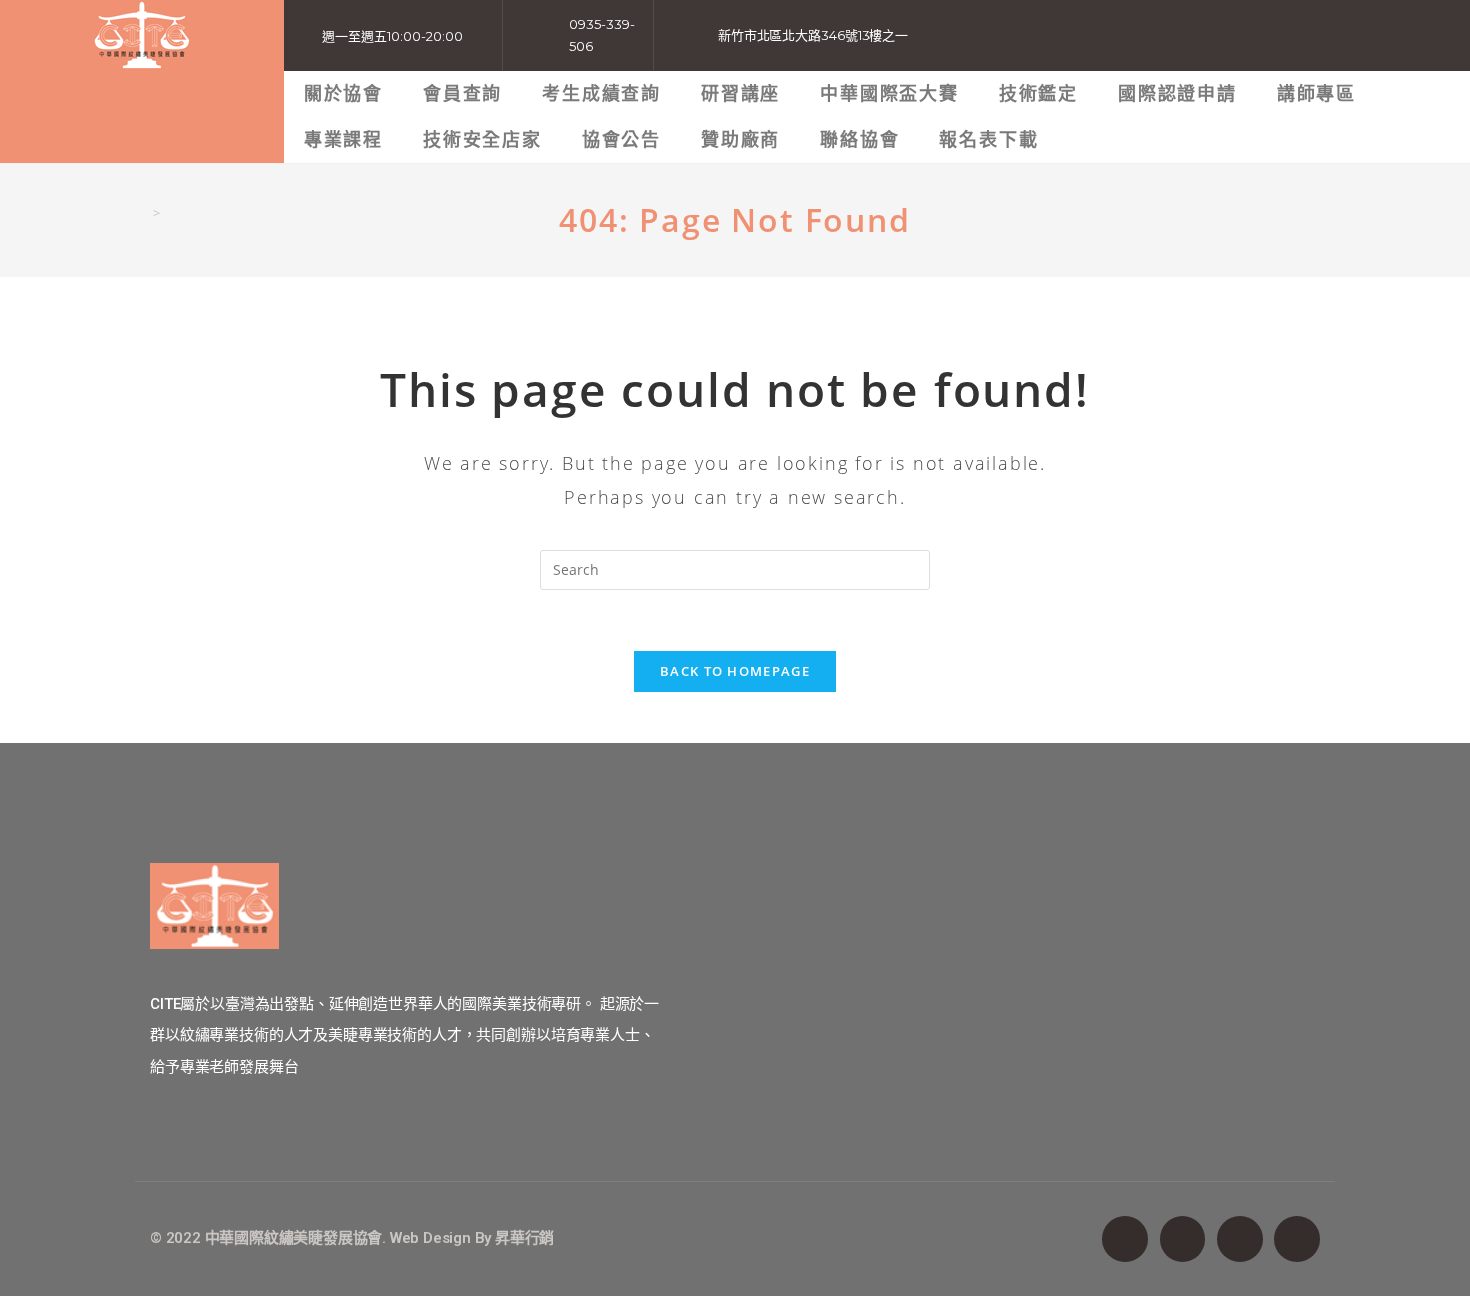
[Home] (141, 213)
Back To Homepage (735, 671)
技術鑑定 (1038, 93)
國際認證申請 (1177, 93)
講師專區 (1316, 93)
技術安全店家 (482, 139)
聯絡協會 (859, 139)
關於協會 (343, 93)
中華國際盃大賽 (889, 93)
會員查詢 (462, 93)
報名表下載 (988, 139)
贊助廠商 (740, 139)
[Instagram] (1240, 1239)
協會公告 (621, 139)
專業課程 (343, 139)
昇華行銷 (524, 1238)
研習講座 (740, 93)
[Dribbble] (1297, 1239)
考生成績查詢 (601, 93)
